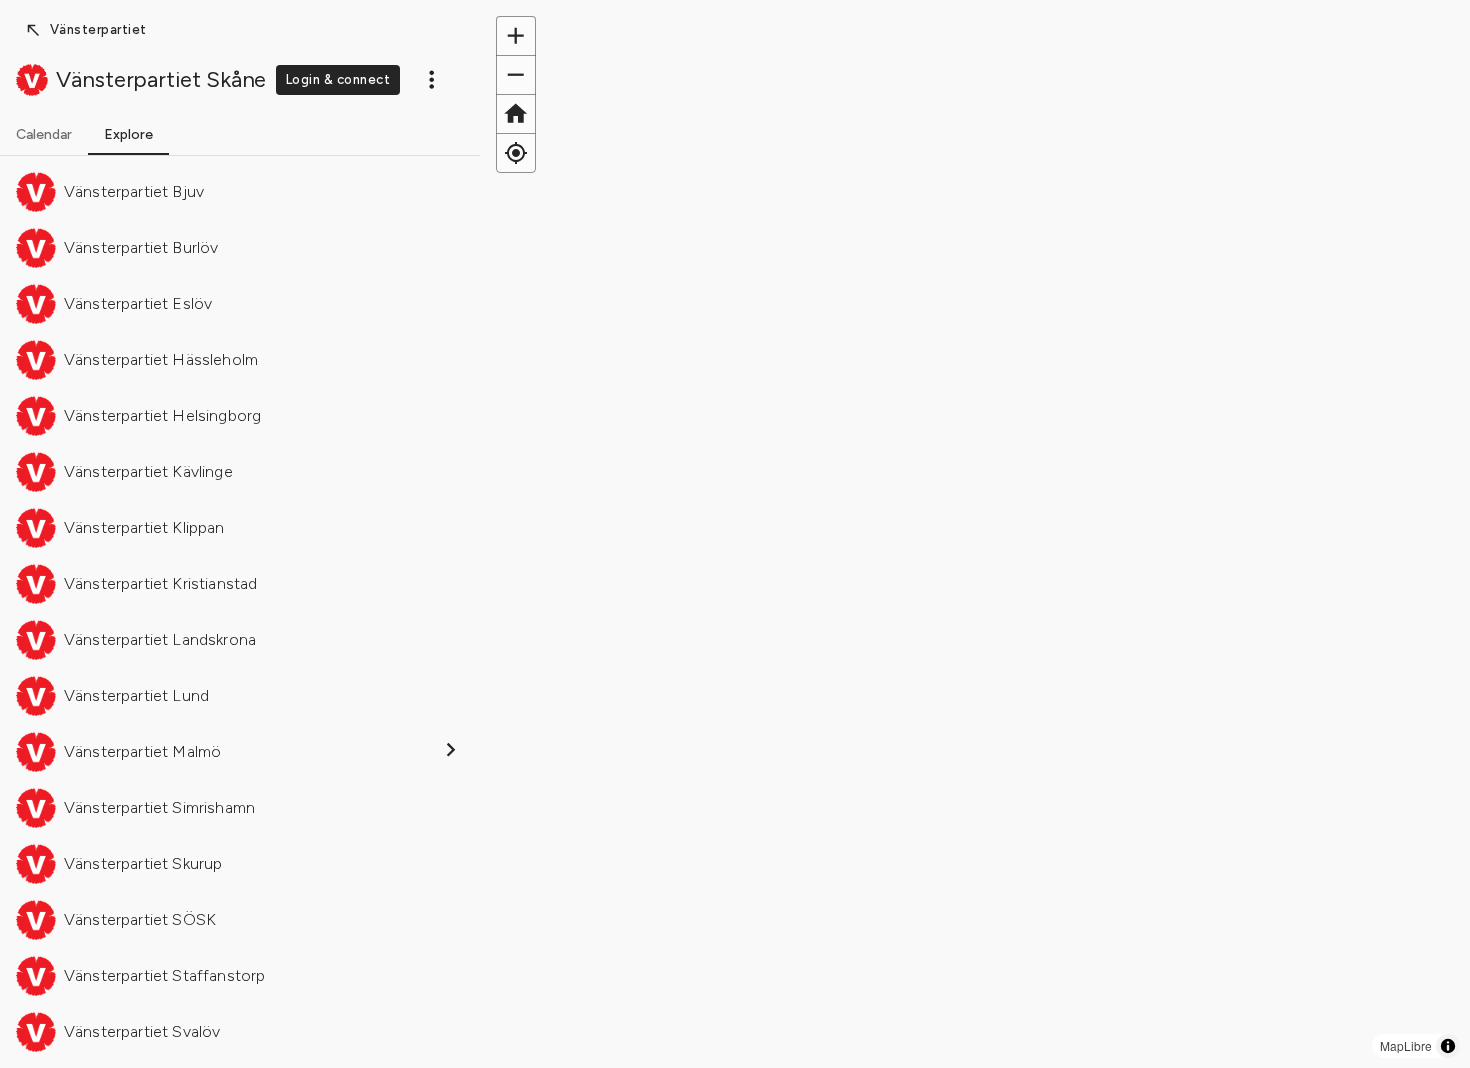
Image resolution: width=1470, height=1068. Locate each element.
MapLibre (1406, 1045)
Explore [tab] (128, 134)
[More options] (432, 79)
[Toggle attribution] (1448, 1046)
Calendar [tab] (44, 134)
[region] (975, 534)
